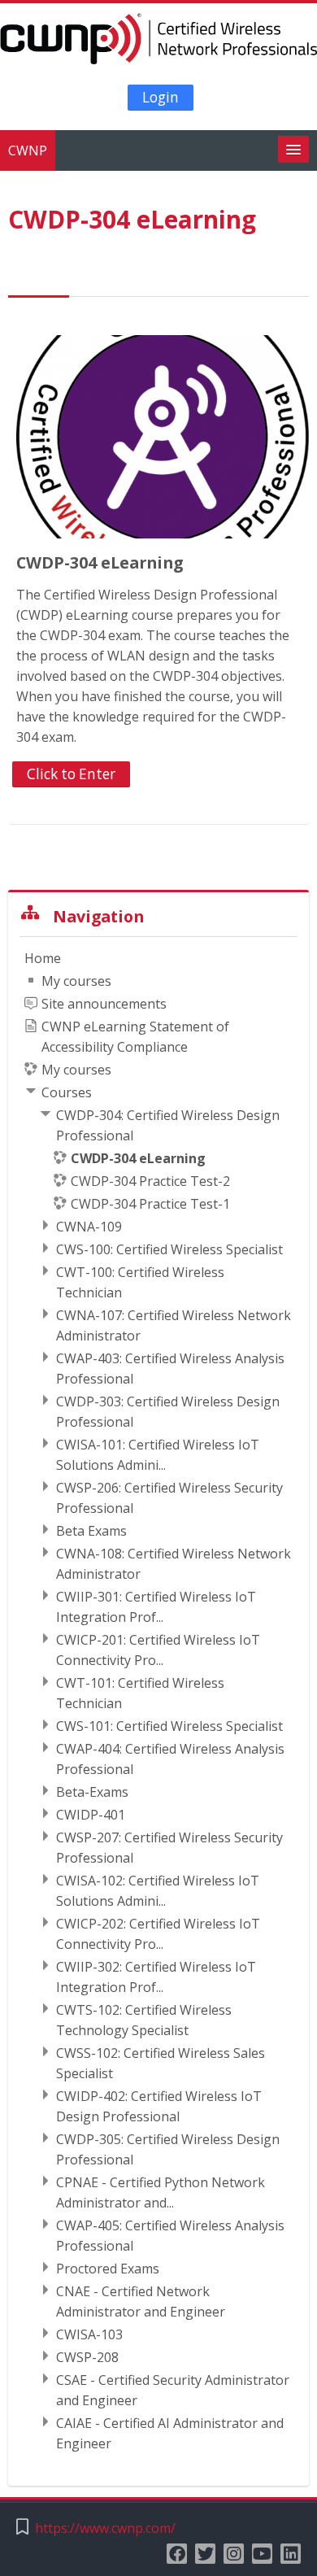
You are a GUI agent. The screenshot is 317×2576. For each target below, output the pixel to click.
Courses (67, 1092)
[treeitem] (158, 1701)
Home (43, 958)
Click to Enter (71, 774)
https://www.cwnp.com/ (105, 2528)
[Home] (158, 41)
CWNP (28, 150)
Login (161, 97)
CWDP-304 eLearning (100, 562)
